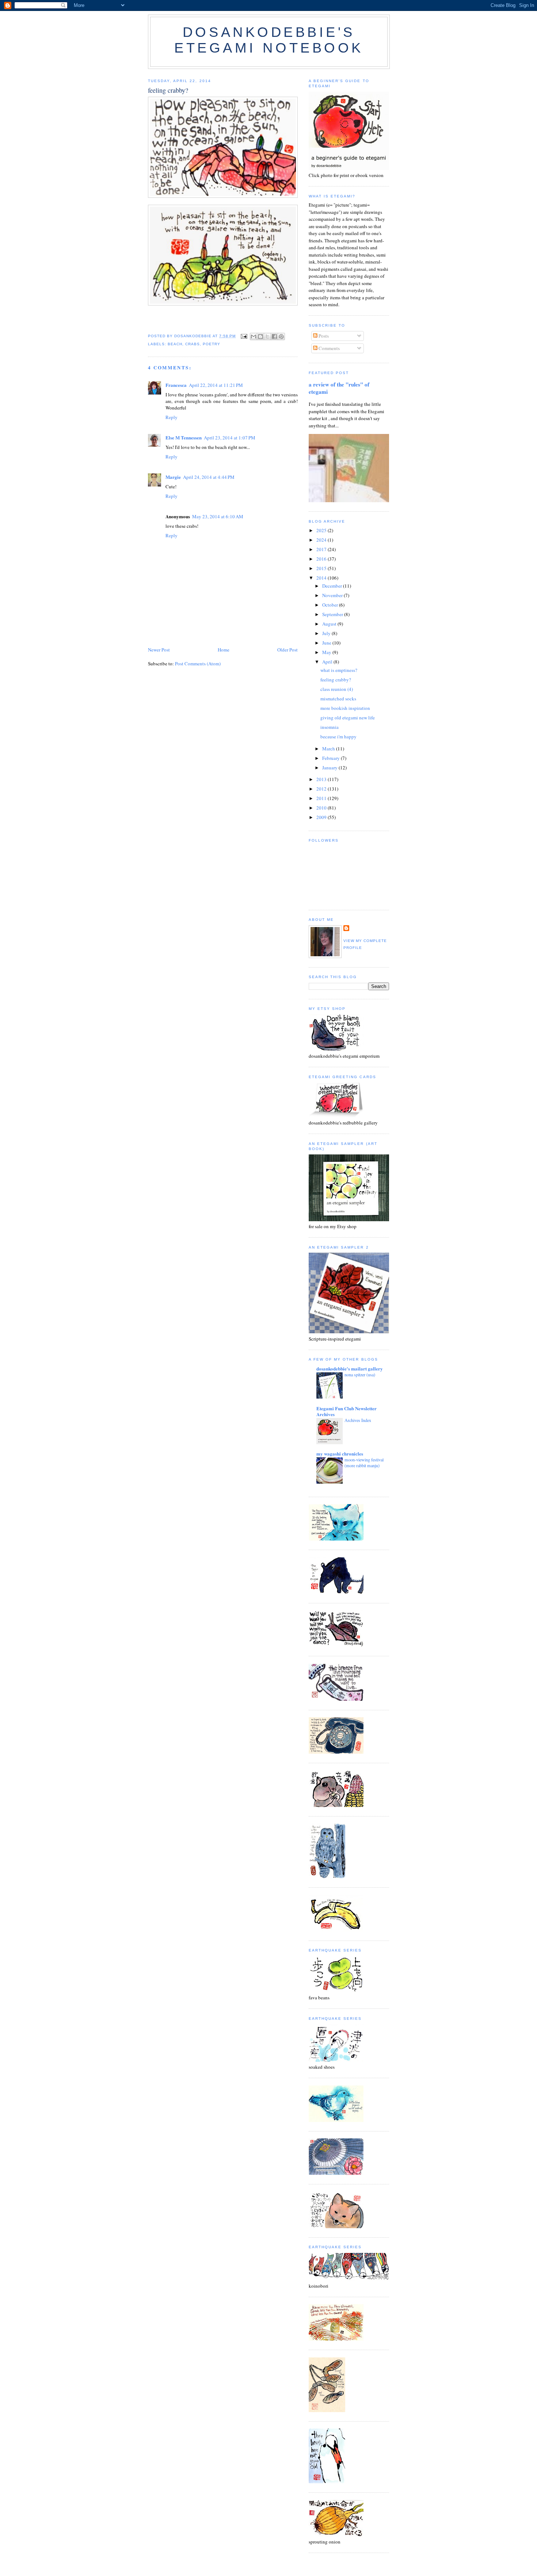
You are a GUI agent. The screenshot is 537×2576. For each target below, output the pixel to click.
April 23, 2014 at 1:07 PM (230, 438)
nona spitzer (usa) (360, 1374)
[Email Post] (244, 336)
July (327, 633)
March (329, 749)
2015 (322, 568)
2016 (322, 559)
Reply (172, 417)
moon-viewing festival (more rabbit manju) (364, 1462)
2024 (322, 540)
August (330, 624)
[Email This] (254, 337)
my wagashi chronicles (340, 1454)
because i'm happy (338, 737)
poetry (212, 344)
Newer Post (159, 650)
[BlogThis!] (260, 337)
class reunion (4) (337, 689)
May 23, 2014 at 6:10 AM (218, 516)
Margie (173, 477)
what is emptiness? (339, 670)
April (328, 662)
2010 (322, 808)
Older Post (287, 650)
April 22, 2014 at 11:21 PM (216, 385)
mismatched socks (338, 699)
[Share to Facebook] (274, 337)
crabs (193, 344)
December (333, 586)
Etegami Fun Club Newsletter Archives (346, 1411)
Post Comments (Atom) (198, 664)
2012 (322, 789)
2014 (322, 578)
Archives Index (358, 1420)
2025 (322, 530)
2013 (322, 779)
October (331, 605)
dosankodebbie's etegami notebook (269, 40)
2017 (322, 549)
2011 (322, 798)
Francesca (176, 385)
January (330, 768)
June (327, 643)
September (333, 614)
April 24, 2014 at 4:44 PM (209, 477)
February (332, 758)
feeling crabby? (336, 680)
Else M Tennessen (184, 437)
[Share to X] (267, 337)
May (327, 652)
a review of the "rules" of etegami (339, 388)
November (333, 595)
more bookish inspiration (345, 708)
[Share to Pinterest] (281, 337)
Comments (329, 348)
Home (224, 650)
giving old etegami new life (348, 718)
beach (175, 344)
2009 (322, 817)
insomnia (330, 727)
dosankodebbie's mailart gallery (350, 1368)
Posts (323, 336)
